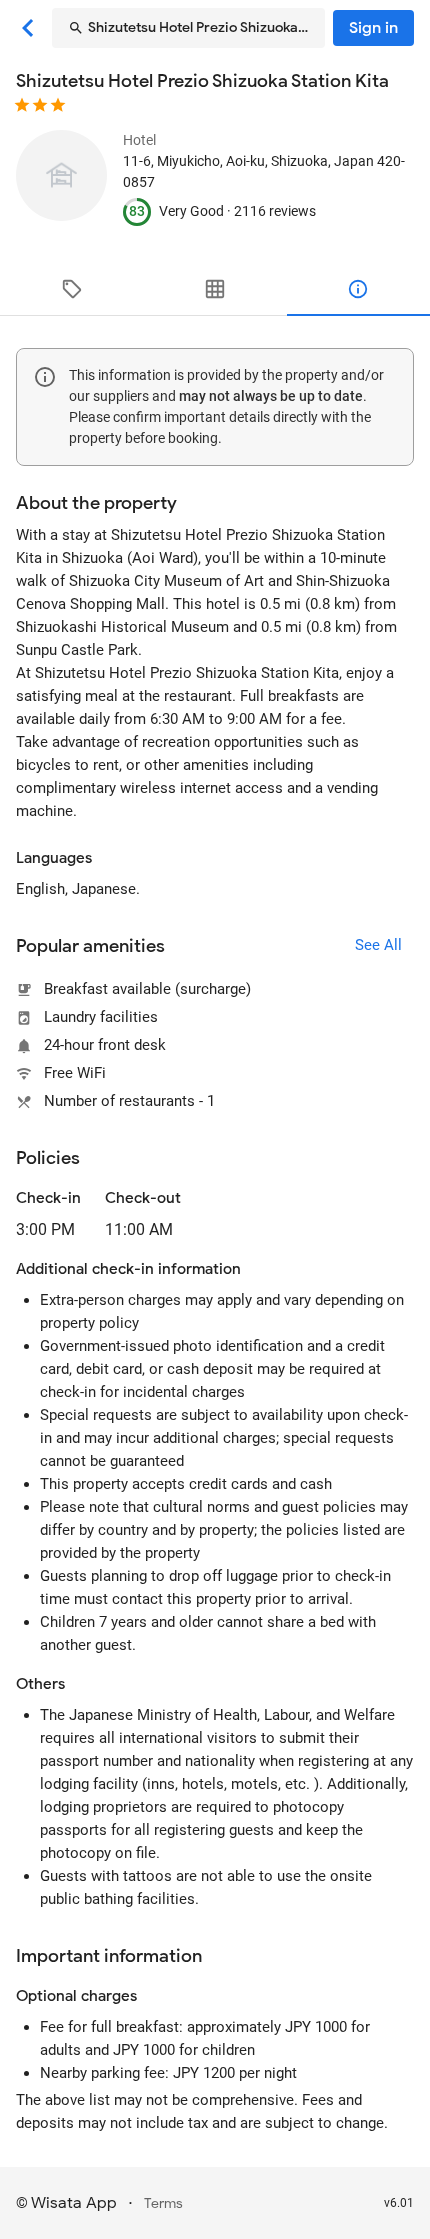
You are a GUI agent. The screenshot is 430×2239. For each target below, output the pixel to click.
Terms (163, 2203)
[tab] (71, 289)
